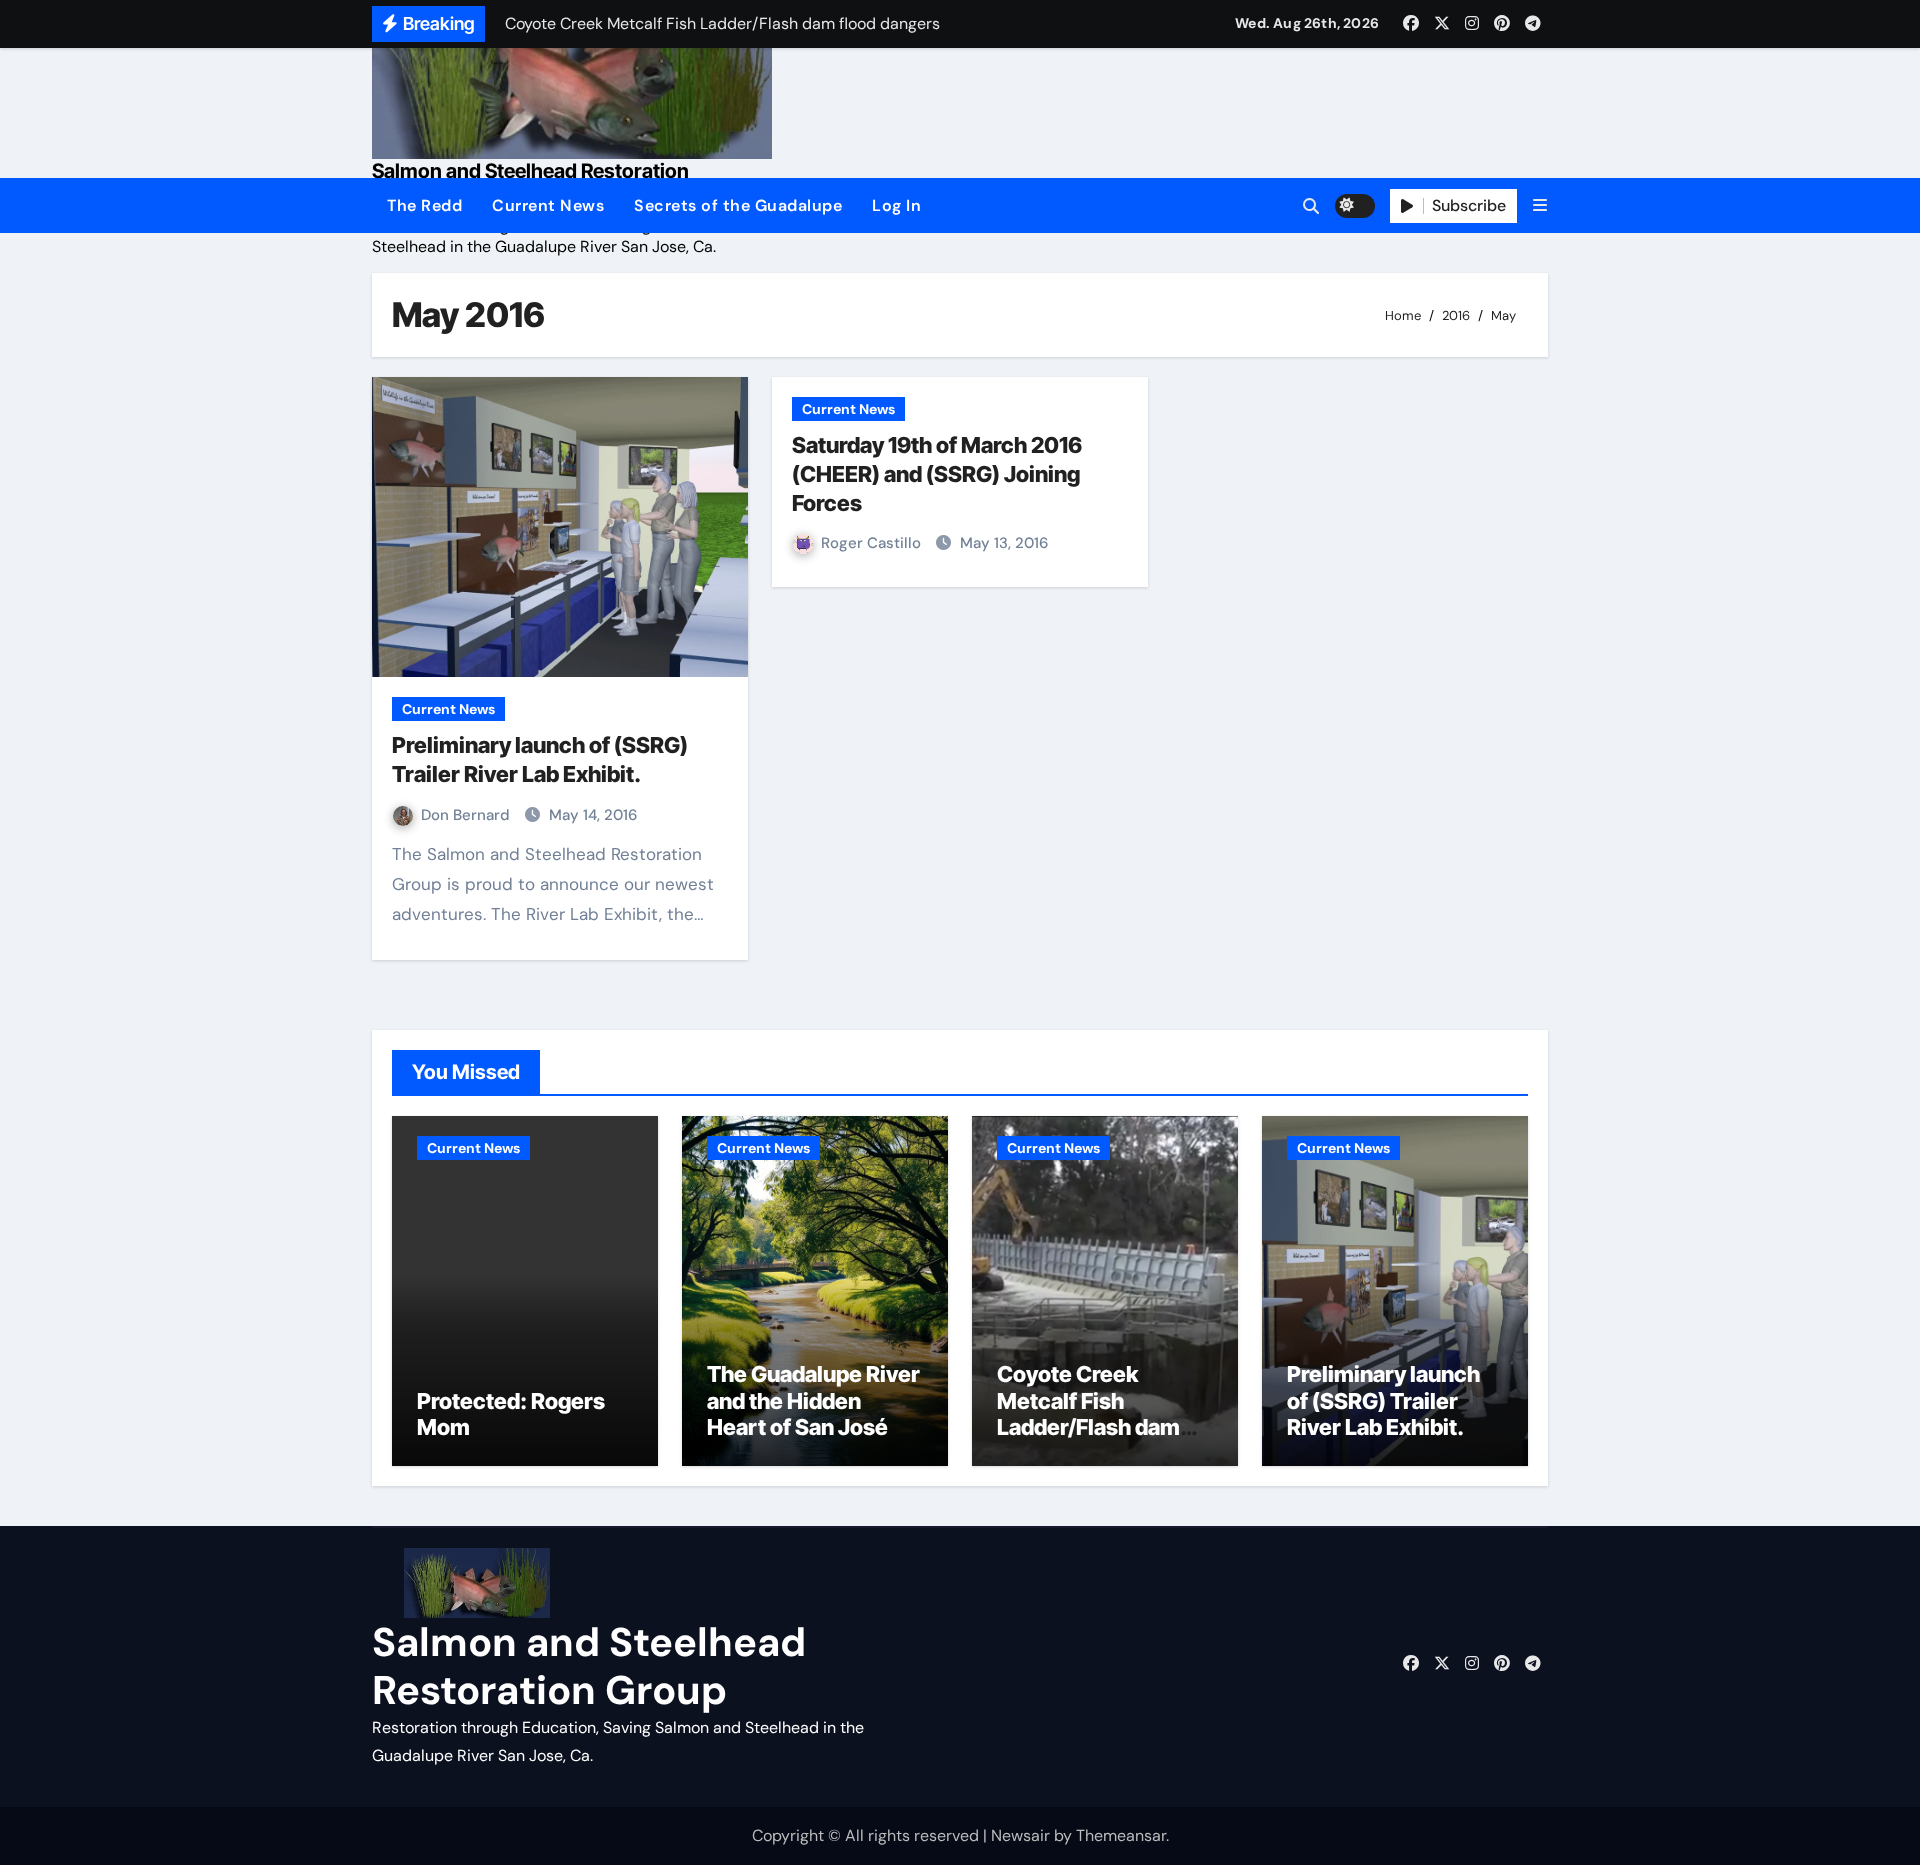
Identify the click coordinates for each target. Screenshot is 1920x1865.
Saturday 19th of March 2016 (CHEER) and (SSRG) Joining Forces (937, 473)
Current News (548, 205)
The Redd (424, 205)
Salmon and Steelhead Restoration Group (589, 1666)
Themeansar (1121, 1835)
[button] (1540, 205)
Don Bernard (467, 815)
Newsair (1020, 1835)
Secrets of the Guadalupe (738, 205)
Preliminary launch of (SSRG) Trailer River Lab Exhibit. (1383, 1400)
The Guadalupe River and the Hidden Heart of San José (813, 1400)
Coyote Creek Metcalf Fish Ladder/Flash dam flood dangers (1088, 1413)
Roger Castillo (873, 543)
